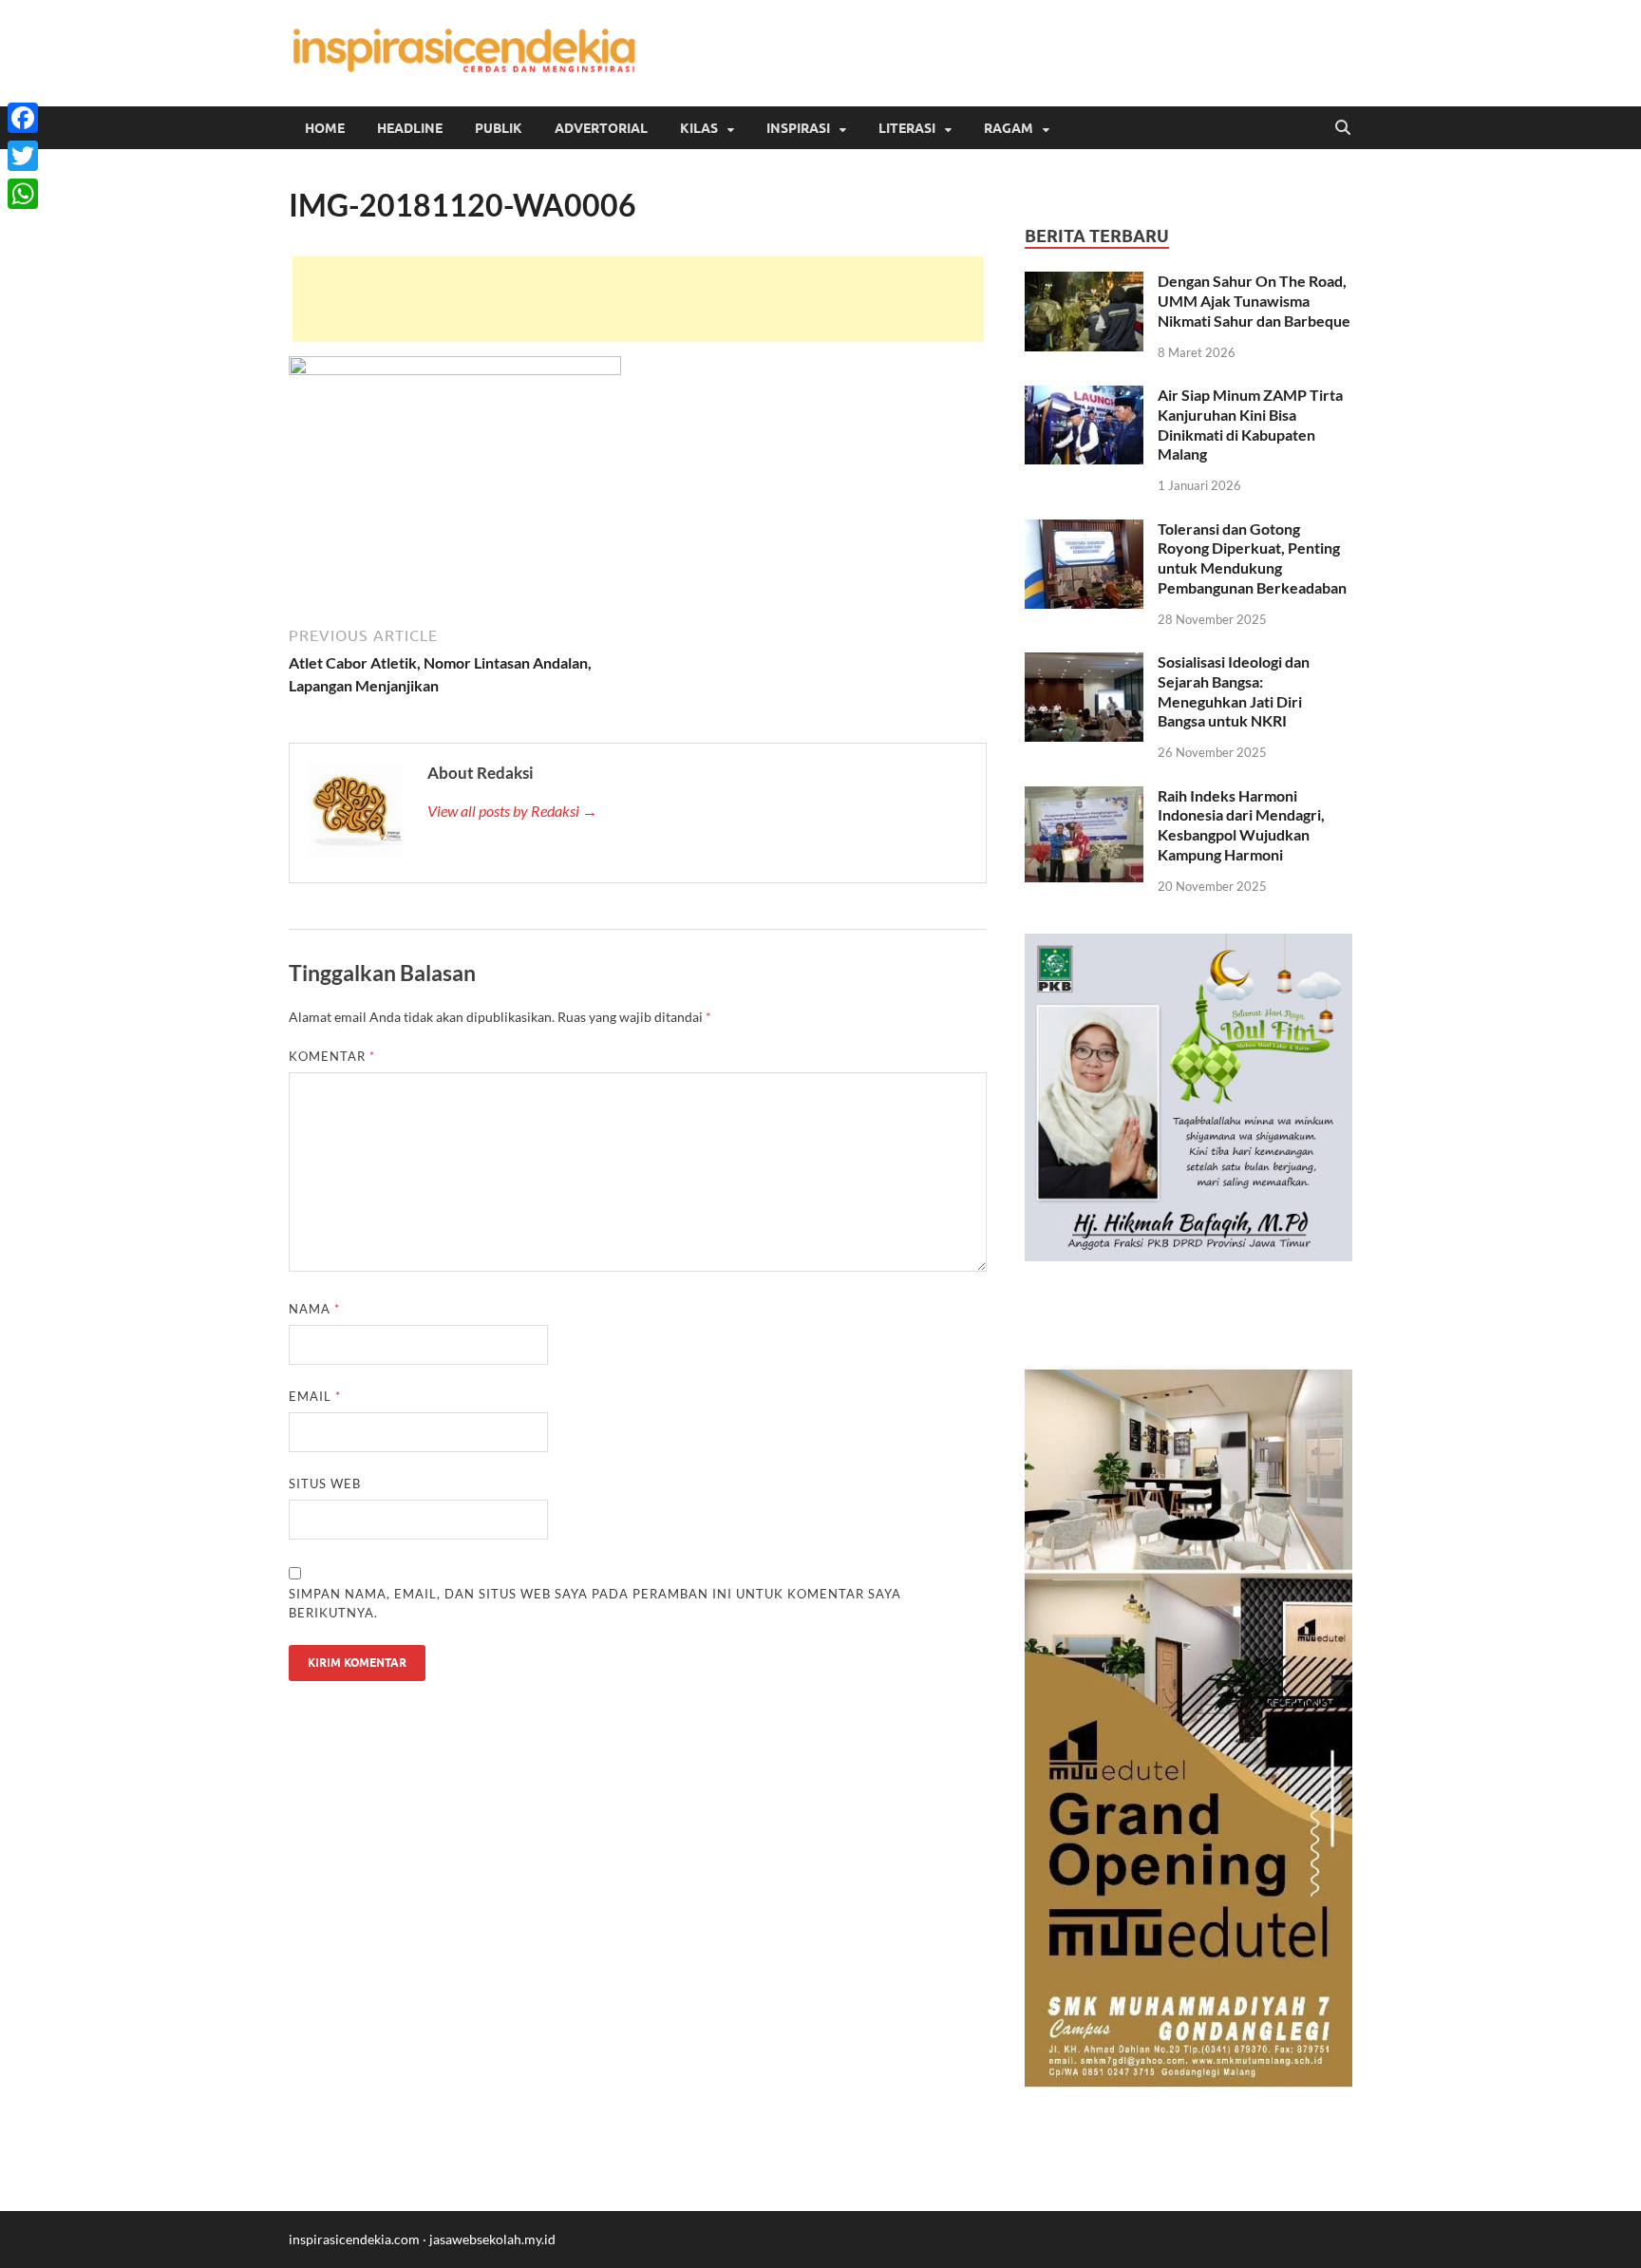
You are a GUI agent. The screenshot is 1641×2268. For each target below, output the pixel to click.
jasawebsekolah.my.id (492, 2239)
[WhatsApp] (23, 194)
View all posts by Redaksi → (512, 811)
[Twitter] (23, 156)
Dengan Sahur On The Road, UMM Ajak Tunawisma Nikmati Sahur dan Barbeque (1254, 301)
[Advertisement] (638, 299)
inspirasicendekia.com (354, 2239)
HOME (325, 128)
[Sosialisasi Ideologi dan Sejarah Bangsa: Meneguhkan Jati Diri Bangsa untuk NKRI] (1084, 663)
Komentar (332, 1056)
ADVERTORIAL (601, 128)
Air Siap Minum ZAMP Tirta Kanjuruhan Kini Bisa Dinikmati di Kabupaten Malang (1250, 424)
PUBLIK (499, 128)
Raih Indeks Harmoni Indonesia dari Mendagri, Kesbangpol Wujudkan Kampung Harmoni (1241, 825)
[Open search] (1343, 128)
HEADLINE (410, 128)
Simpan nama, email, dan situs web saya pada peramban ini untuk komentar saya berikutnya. (595, 1603)
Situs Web (325, 1484)
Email (315, 1396)
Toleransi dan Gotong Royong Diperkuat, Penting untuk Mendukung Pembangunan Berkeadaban (1252, 558)
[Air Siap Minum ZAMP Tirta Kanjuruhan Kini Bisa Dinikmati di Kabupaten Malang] (1084, 397)
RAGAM (1009, 128)
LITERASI (907, 128)
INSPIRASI (798, 128)
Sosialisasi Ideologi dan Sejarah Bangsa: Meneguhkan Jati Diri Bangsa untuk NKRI (1234, 691)
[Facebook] (23, 118)
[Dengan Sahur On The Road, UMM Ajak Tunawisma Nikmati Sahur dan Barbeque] (1084, 283)
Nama (314, 1309)
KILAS (699, 128)
